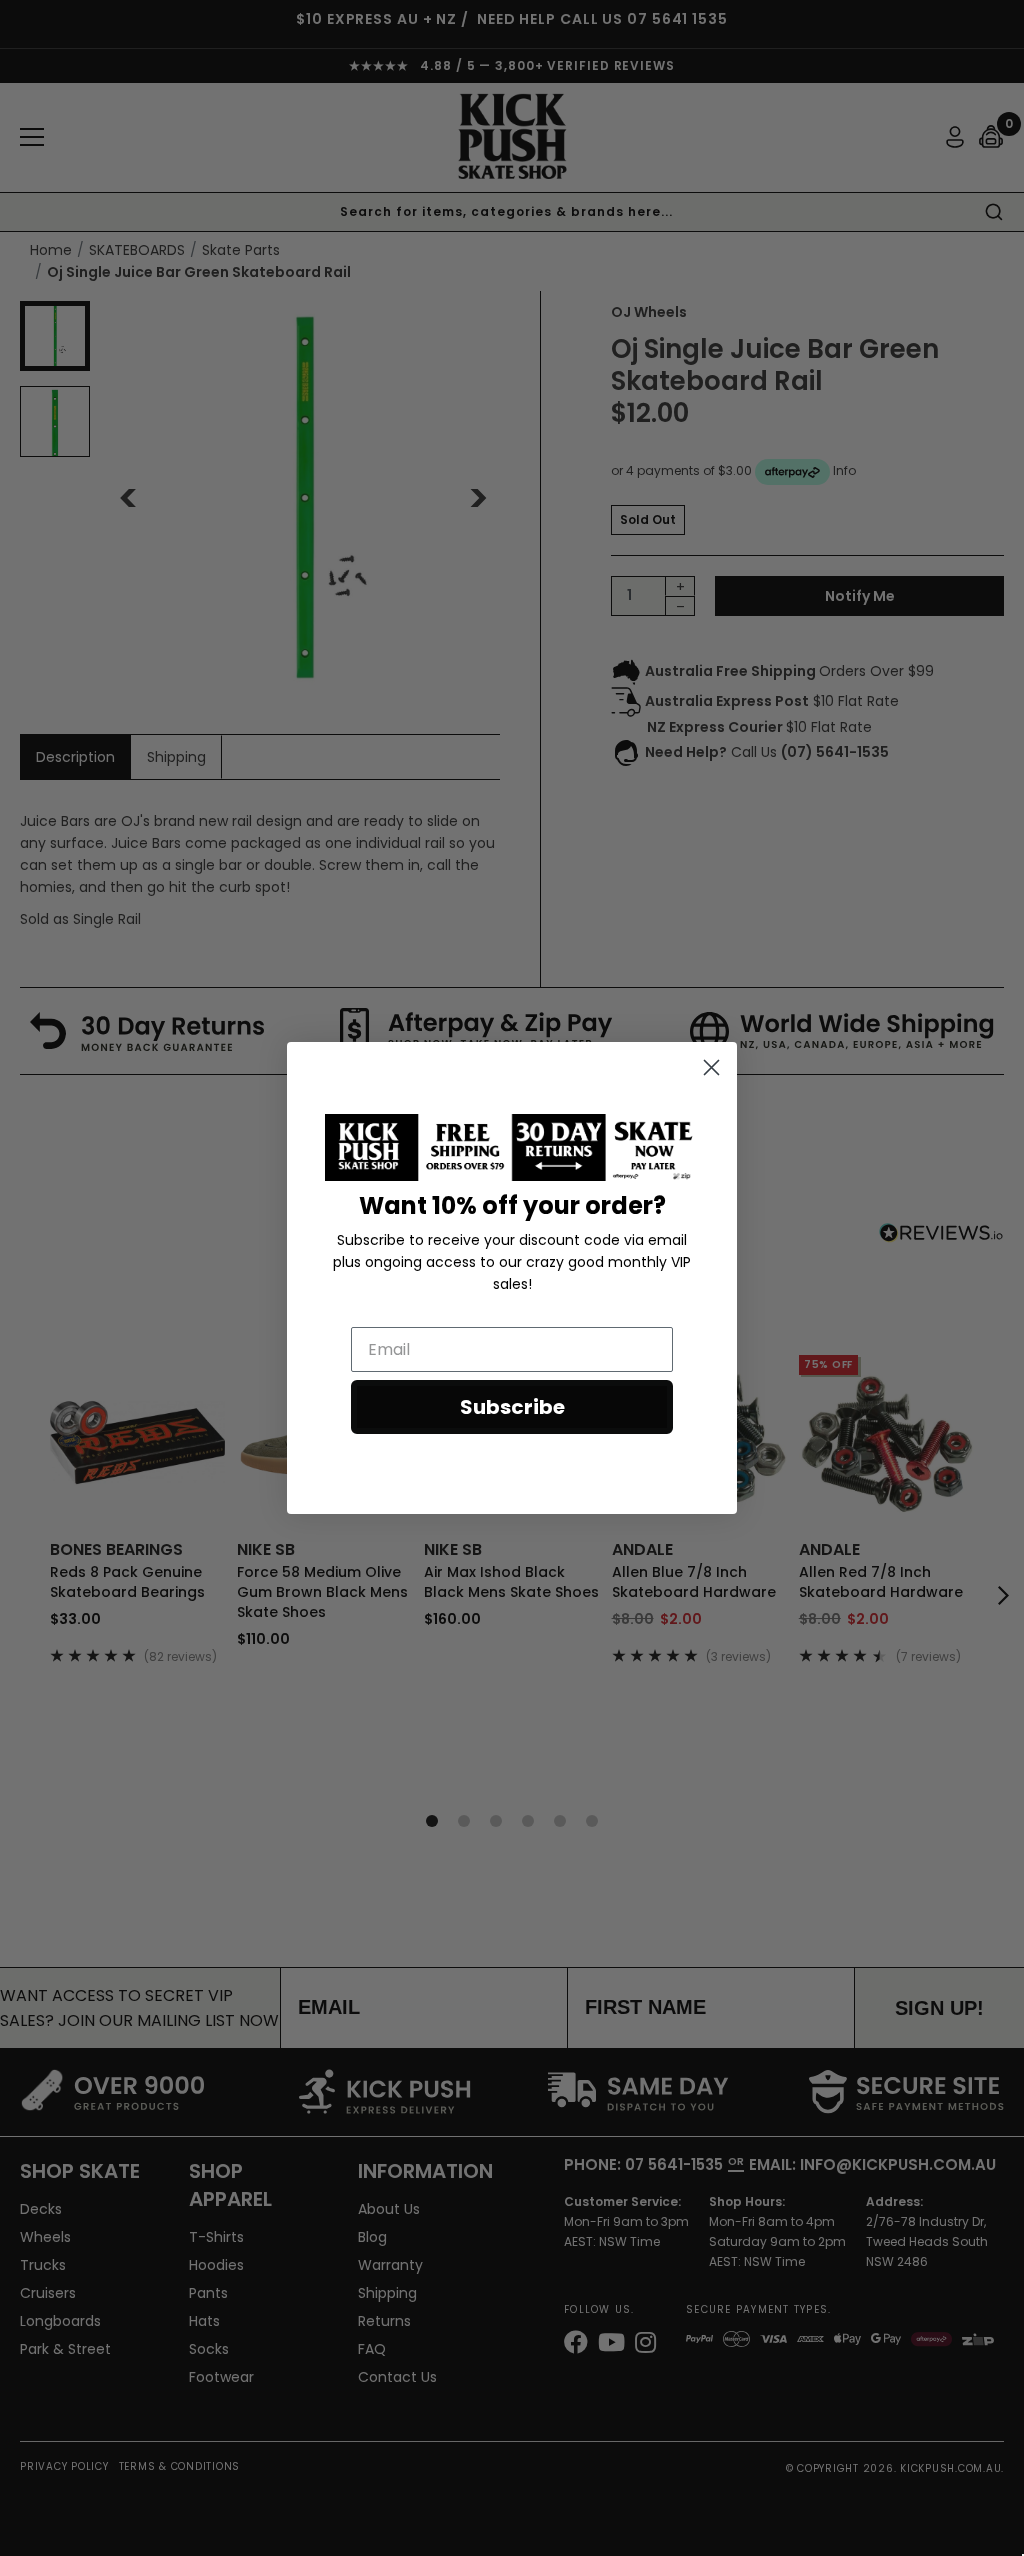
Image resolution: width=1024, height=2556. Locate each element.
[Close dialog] (711, 1067)
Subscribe (512, 1407)
